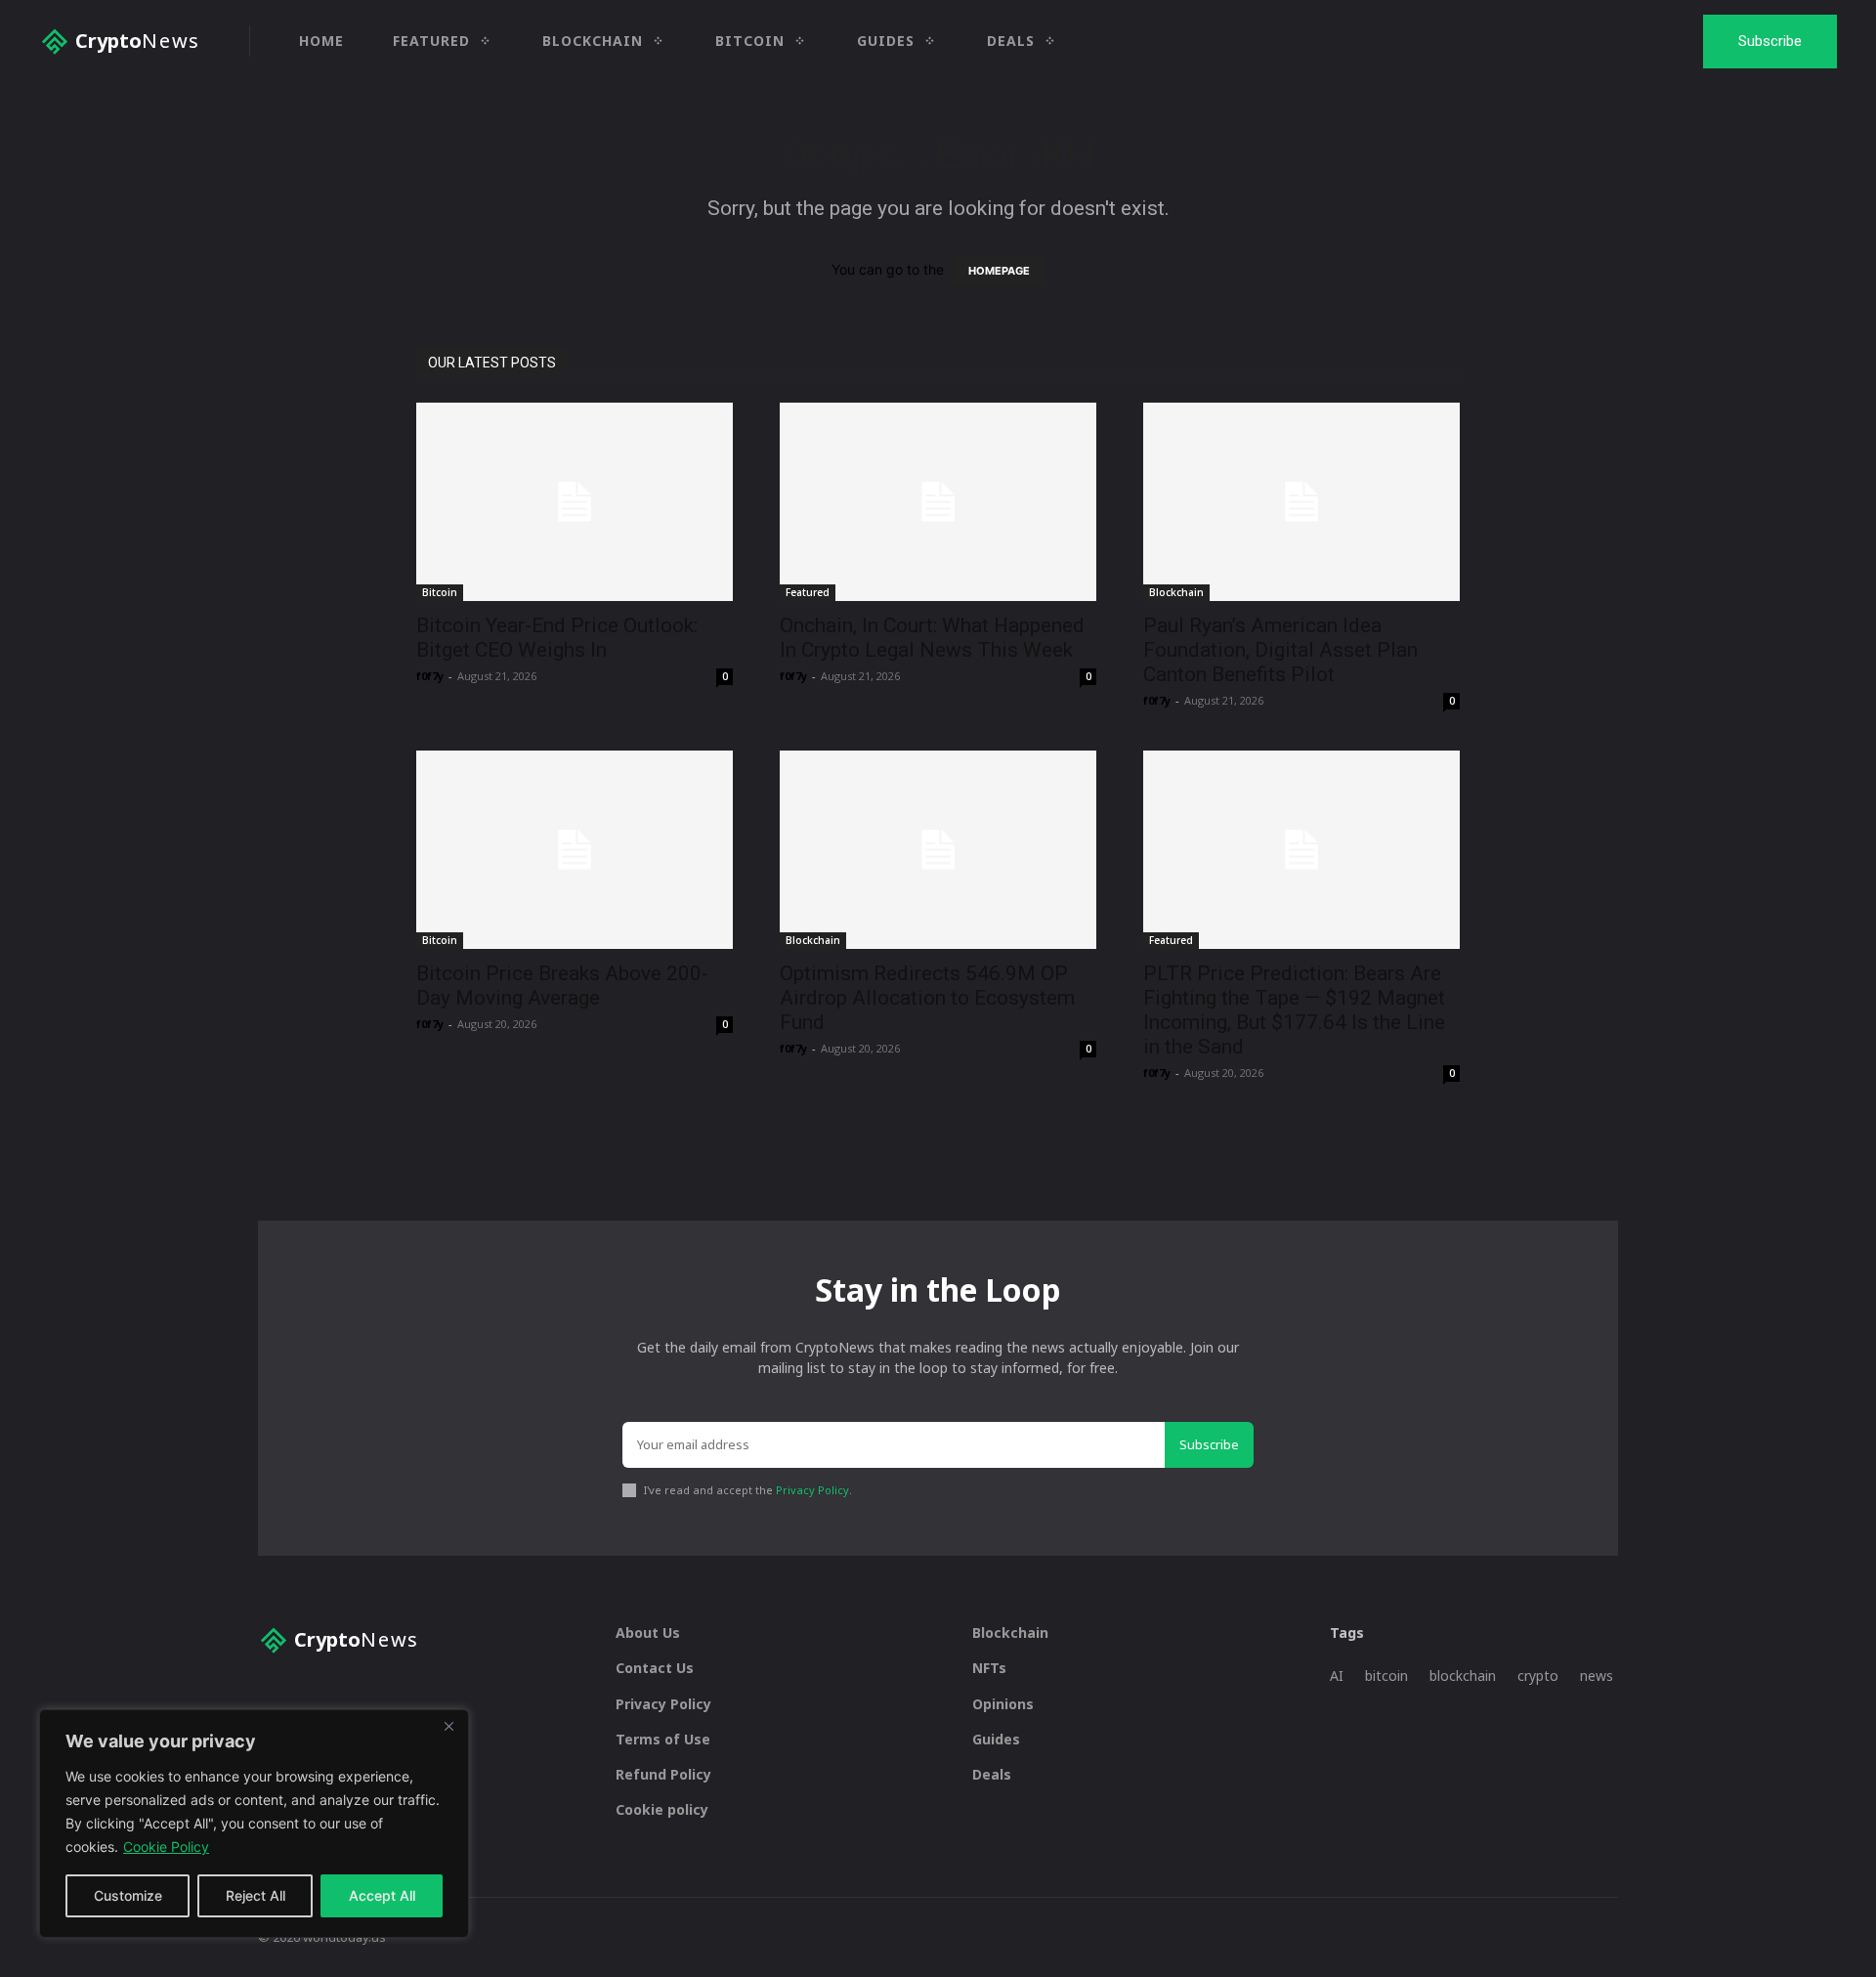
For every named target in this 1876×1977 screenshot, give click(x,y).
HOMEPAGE (999, 271)
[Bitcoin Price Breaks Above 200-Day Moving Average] (575, 850)
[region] (254, 1824)
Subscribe (1209, 1444)
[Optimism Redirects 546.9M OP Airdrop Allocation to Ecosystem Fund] (938, 850)
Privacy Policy (812, 1490)
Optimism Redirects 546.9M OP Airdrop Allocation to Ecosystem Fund (927, 998)
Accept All (382, 1895)
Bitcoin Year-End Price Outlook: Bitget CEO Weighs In (557, 638)
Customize (128, 1895)
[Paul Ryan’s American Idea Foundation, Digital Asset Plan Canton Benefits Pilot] (1301, 502)
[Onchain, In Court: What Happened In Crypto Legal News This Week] (938, 502)
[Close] (448, 1726)
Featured (808, 592)
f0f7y (430, 676)
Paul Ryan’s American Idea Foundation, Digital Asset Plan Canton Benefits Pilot (1280, 650)
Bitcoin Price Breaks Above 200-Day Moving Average (562, 986)
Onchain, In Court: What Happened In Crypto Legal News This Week (932, 638)
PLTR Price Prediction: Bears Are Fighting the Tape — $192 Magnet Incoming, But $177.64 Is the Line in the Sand (1294, 1010)
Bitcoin (440, 592)
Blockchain (1176, 592)
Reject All (256, 1895)
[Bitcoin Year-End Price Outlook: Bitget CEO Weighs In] (575, 502)
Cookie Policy (166, 1847)
